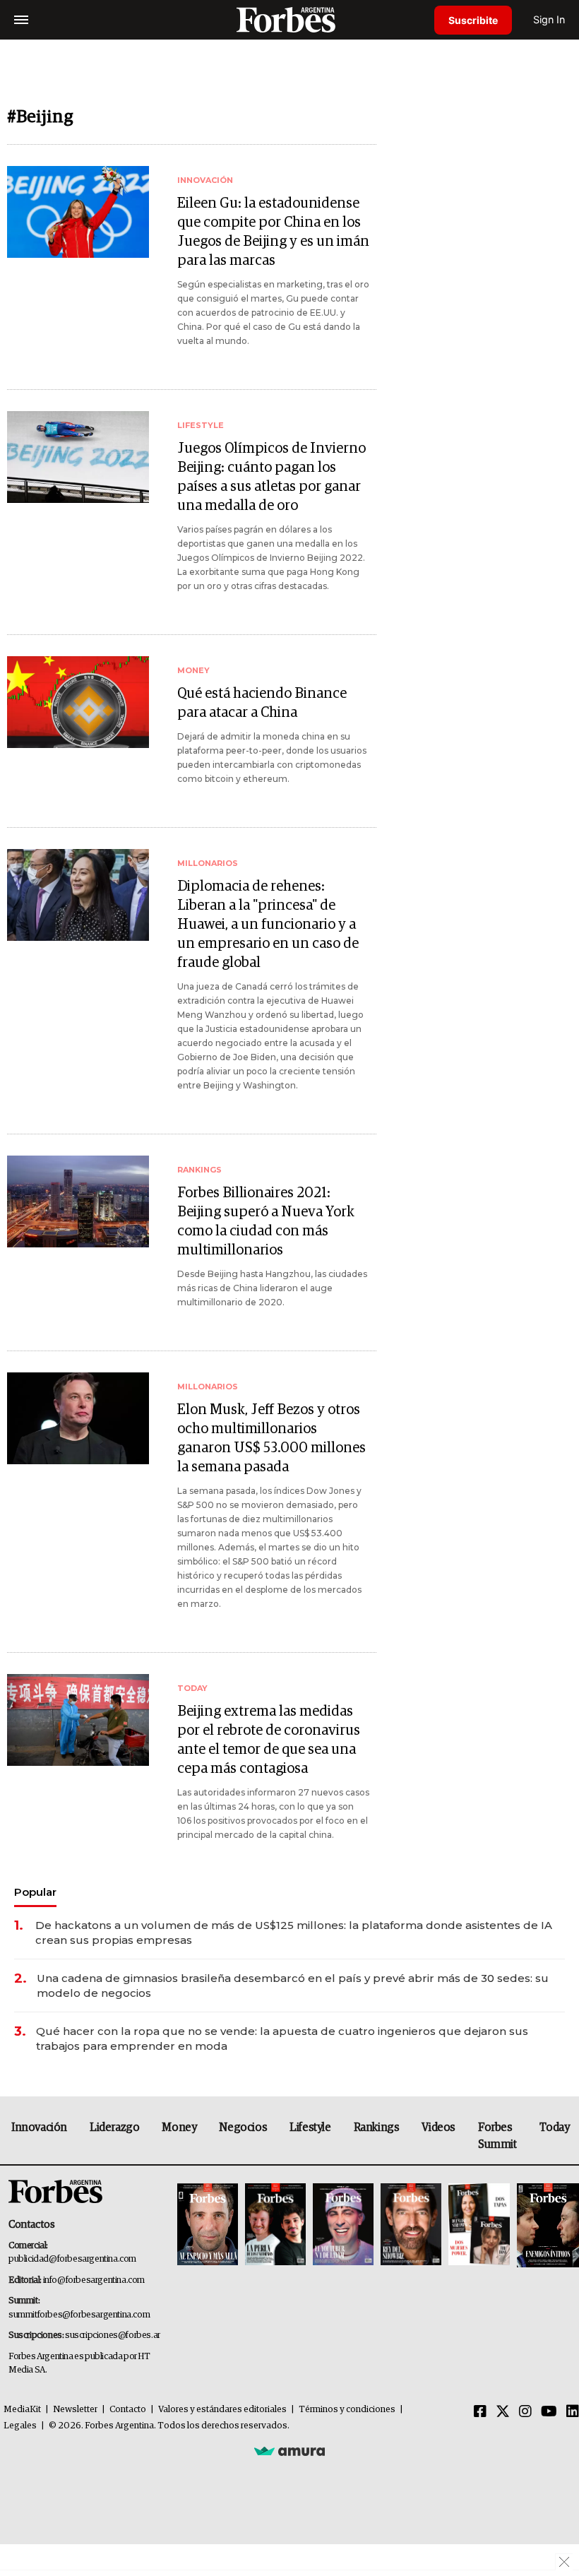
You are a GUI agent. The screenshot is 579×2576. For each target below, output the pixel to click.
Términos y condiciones (347, 2410)
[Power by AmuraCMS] (289, 2451)
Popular (35, 1892)
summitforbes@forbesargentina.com (79, 2315)
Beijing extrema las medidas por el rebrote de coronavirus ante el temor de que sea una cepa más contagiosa (269, 1740)
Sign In (549, 19)
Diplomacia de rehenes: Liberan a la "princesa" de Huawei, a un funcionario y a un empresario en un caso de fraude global (268, 925)
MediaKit (22, 2410)
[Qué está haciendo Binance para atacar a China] (78, 702)
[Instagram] (525, 2412)
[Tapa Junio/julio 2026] (208, 2225)
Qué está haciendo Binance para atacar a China (262, 703)
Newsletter (75, 2410)
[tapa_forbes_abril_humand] (275, 2225)
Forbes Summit (497, 2136)
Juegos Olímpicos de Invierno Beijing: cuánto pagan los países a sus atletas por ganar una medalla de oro (271, 477)
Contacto (128, 2410)
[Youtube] (549, 2412)
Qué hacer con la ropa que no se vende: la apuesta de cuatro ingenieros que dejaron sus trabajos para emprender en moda (282, 2038)
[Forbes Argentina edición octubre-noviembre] (479, 2225)
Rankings (377, 2127)
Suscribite (473, 20)
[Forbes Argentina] (289, 19)
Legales (20, 2426)
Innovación (39, 2127)
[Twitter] (503, 2412)
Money (179, 2127)
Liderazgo (114, 2127)
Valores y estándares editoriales (222, 2410)
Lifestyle (310, 2127)
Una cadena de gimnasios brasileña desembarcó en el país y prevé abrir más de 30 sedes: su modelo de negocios (293, 1986)
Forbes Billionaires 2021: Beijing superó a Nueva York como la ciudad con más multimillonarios (266, 1222)
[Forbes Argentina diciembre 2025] (411, 2225)
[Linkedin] (573, 2412)
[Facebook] (480, 2412)
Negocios (243, 2127)
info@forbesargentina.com (94, 2280)
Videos (438, 2127)
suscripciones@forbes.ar (113, 2335)
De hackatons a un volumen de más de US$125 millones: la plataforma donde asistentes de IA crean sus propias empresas (294, 1933)
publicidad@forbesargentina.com (72, 2259)
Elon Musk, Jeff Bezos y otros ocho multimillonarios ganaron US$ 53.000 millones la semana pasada (271, 1438)
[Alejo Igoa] (343, 2225)
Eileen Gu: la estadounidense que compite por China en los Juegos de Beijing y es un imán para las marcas (273, 232)
